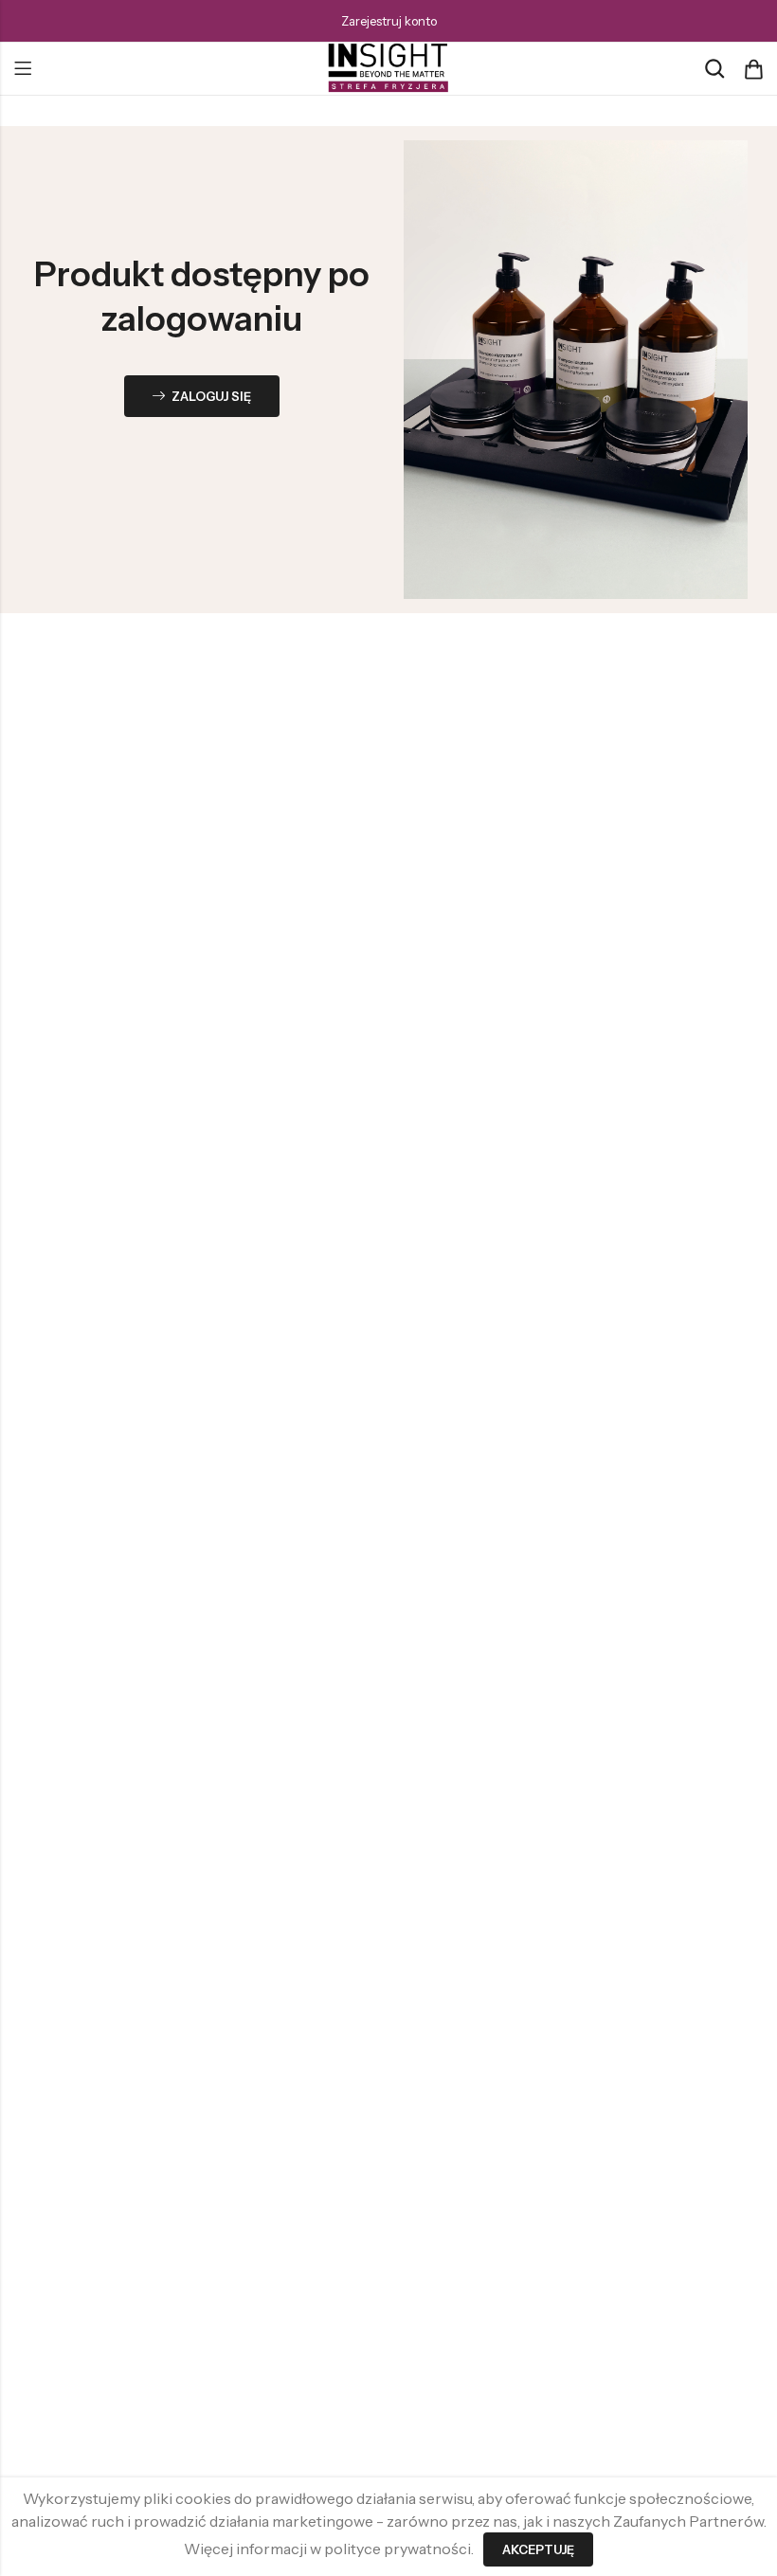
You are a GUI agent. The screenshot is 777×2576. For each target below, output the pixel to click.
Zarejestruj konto (389, 21)
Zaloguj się (211, 396)
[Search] (714, 69)
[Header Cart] (753, 69)
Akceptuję (538, 2549)
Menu (23, 69)
